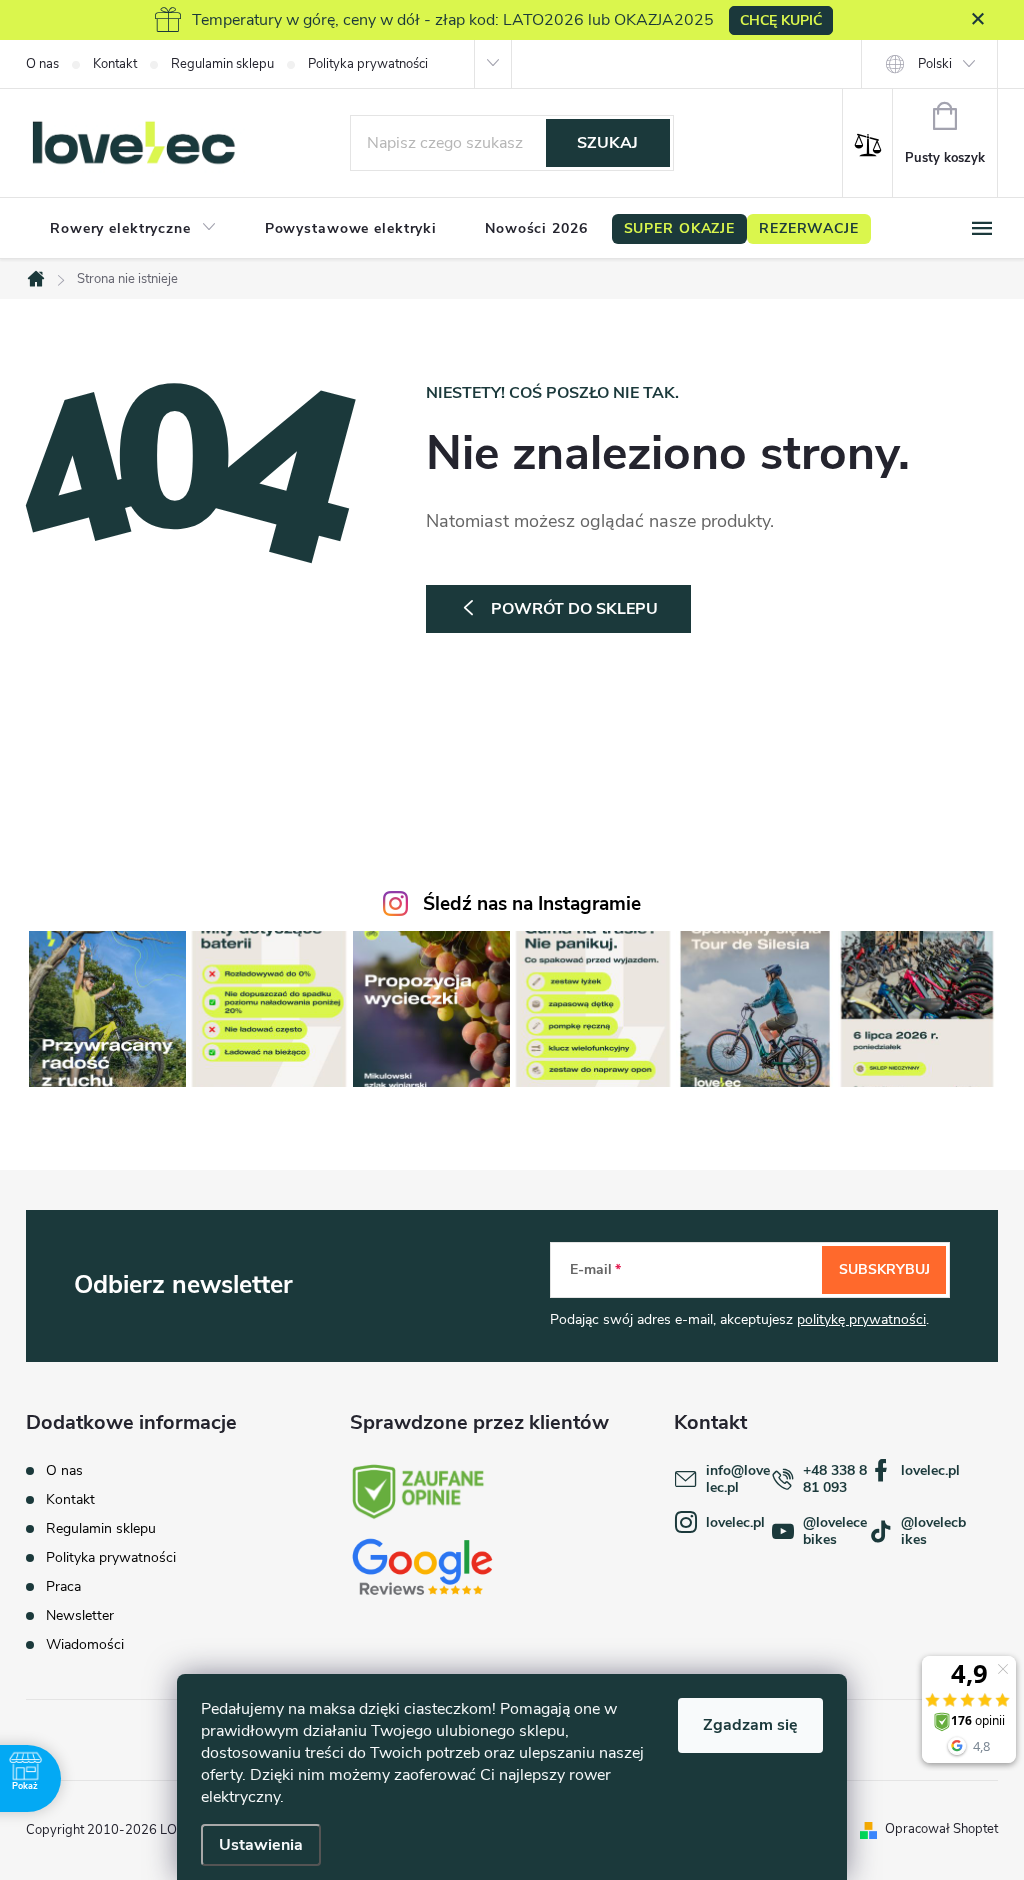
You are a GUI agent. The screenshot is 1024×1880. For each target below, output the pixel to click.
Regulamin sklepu (222, 64)
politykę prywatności (861, 1319)
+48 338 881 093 (835, 1479)
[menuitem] (133, 229)
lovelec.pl (930, 1470)
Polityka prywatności (368, 64)
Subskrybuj (884, 1269)
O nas (42, 64)
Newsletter (80, 1615)
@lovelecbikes (933, 1531)
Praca (63, 1586)
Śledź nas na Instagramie (532, 904)
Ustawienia (261, 1845)
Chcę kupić (781, 20)
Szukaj (607, 143)
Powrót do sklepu (574, 609)
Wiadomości (85, 1644)
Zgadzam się (750, 1725)
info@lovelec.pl (738, 1479)
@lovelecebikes (835, 1531)
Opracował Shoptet (941, 1829)
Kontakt (115, 64)
